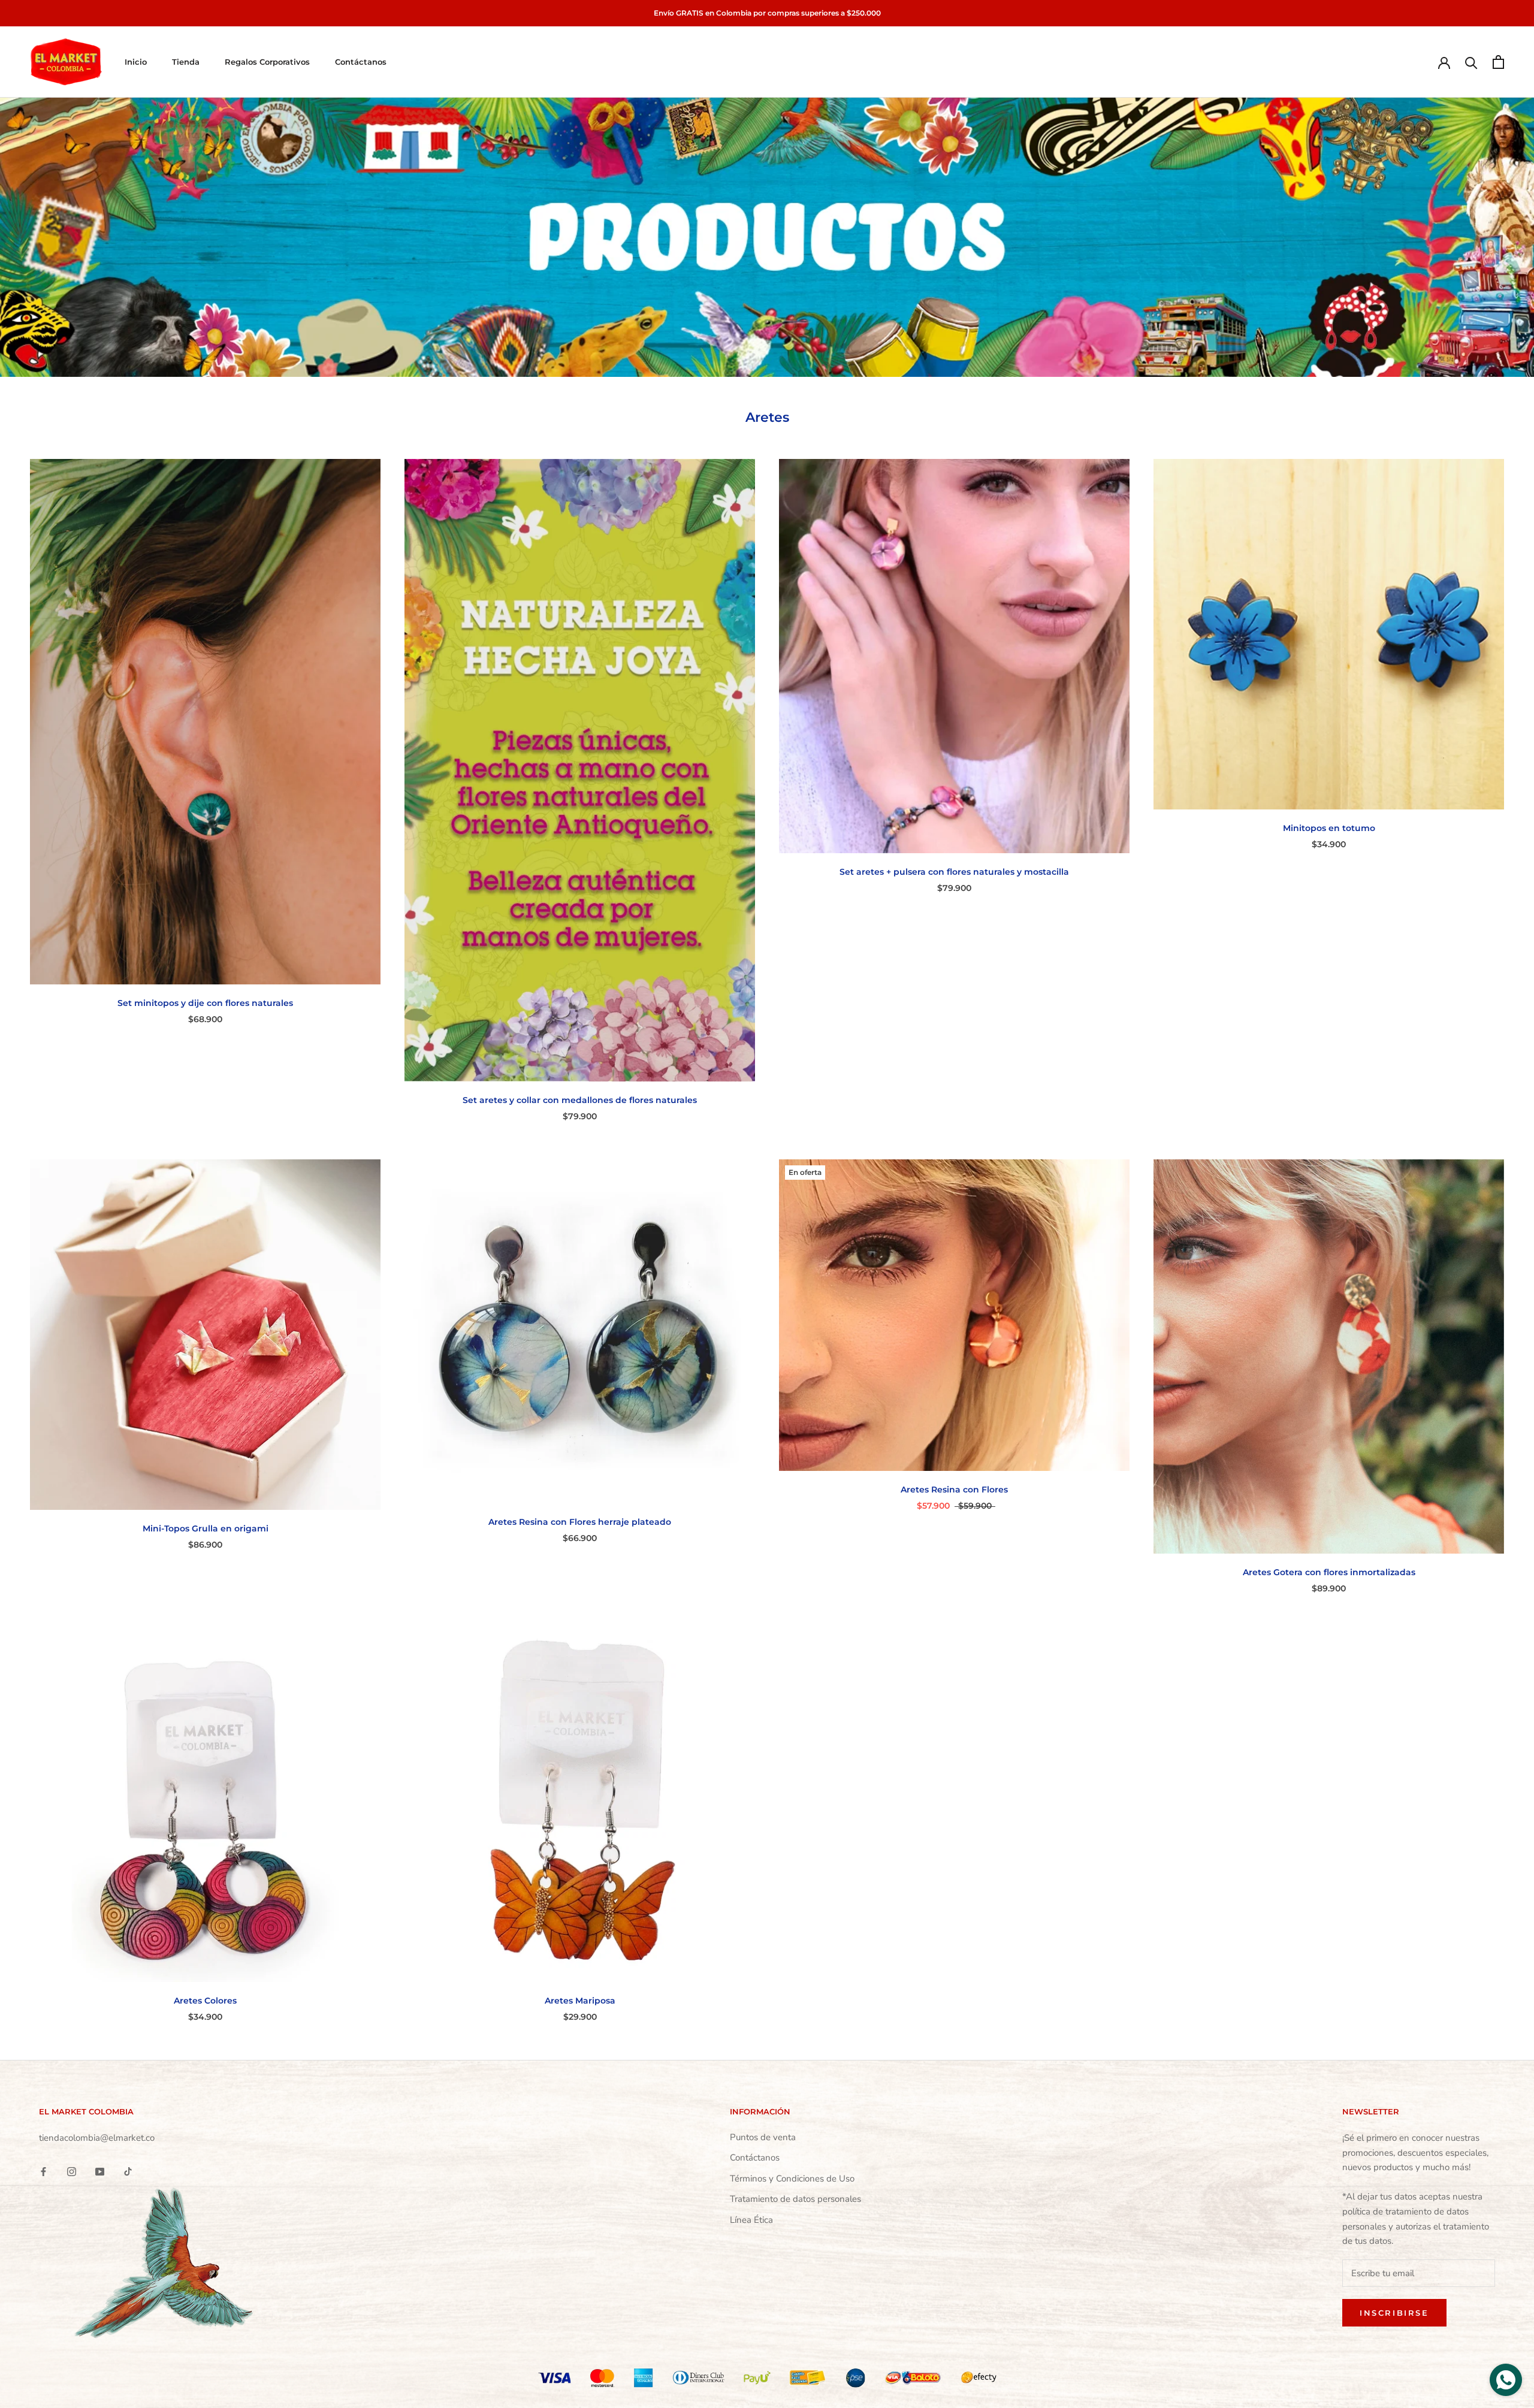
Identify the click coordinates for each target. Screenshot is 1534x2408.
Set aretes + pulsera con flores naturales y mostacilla (954, 872)
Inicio (136, 62)
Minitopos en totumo (1329, 828)
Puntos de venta (763, 2137)
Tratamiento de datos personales (795, 2199)
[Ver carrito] (1498, 62)
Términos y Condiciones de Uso (792, 2179)
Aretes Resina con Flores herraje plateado (580, 1522)
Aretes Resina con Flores (954, 1489)
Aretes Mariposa (580, 2001)
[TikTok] (128, 2171)
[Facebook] (43, 2171)
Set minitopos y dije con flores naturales (205, 1003)
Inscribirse (1394, 2313)
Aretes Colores (205, 2001)
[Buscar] (1471, 62)
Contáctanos (361, 62)
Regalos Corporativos (267, 62)
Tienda (186, 62)
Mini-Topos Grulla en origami (206, 1528)
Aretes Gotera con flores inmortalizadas (1329, 1572)
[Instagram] (72, 2171)
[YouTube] (100, 2171)
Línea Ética (751, 2220)
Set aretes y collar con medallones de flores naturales (580, 1100)
